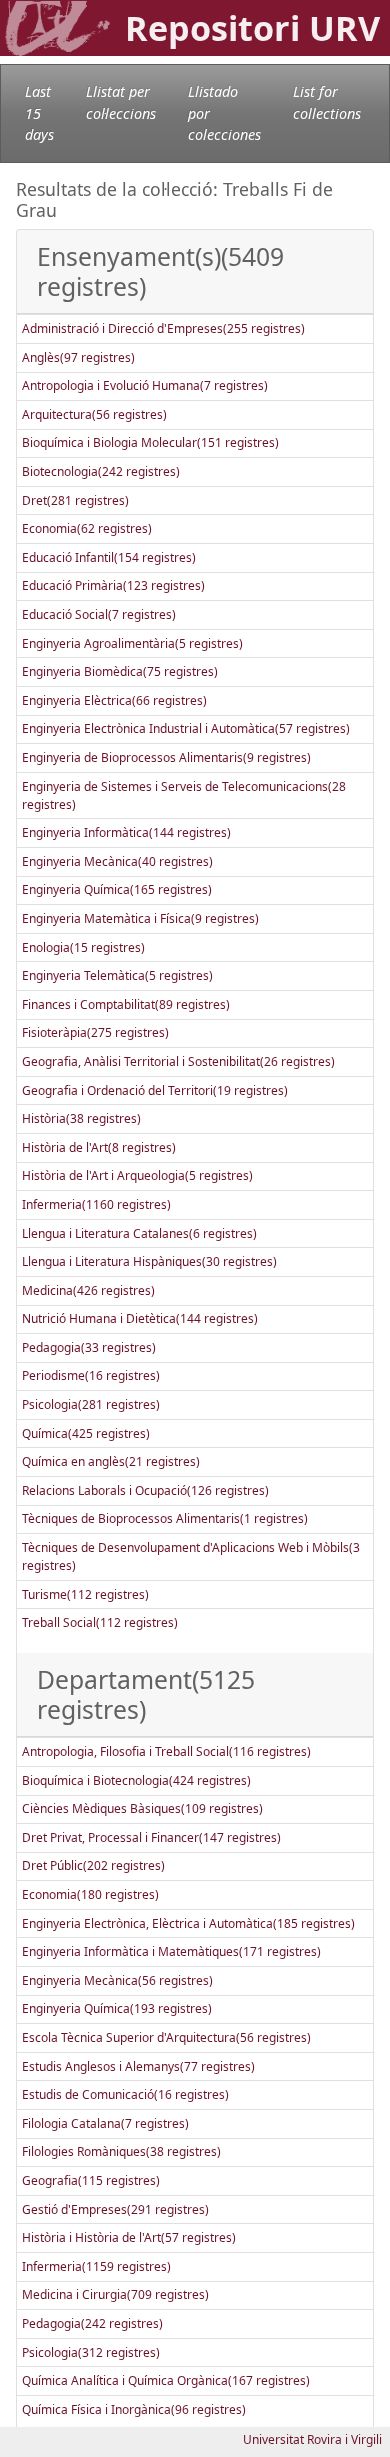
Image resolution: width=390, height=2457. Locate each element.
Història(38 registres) (81, 1118)
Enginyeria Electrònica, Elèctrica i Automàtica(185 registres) (188, 1923)
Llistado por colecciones (224, 113)
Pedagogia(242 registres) (92, 2323)
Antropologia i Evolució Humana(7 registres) (145, 385)
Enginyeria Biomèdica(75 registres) (120, 671)
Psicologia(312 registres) (91, 2352)
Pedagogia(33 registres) (89, 1347)
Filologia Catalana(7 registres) (105, 2123)
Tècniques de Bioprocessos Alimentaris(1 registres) (165, 1518)
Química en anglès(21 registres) (111, 1461)
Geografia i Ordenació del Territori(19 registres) (155, 1090)
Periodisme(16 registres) (91, 1375)
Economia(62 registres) (87, 528)
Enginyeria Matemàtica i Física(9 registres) (140, 918)
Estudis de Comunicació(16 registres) (125, 2094)
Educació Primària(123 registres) (113, 585)
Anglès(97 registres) (78, 357)
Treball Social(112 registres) (100, 1622)
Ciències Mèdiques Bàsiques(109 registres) (142, 1808)
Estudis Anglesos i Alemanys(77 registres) (138, 2066)
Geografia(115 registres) (91, 2180)
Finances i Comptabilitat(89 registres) (126, 1004)
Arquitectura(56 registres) (94, 414)
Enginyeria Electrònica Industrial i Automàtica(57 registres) (186, 728)
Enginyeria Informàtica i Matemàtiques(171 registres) (171, 1951)
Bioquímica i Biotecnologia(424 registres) (136, 1780)
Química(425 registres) (86, 1433)
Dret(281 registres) (75, 500)
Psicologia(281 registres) (91, 1404)
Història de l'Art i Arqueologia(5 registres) (137, 1175)
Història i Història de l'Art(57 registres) (129, 2237)
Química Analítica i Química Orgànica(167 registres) (166, 2380)
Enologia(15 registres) (83, 947)
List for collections (327, 102)
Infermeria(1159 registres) (96, 2266)
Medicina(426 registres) (88, 1290)
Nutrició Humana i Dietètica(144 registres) (140, 1318)
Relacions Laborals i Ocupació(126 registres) (145, 1490)
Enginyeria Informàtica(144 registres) (126, 832)
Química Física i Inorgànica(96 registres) (134, 2409)
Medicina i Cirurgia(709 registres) (115, 2294)
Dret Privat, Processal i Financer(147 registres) (151, 1837)
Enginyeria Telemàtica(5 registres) (117, 975)
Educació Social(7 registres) (99, 614)
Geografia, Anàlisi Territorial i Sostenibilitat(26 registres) (178, 1061)
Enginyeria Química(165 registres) (117, 889)
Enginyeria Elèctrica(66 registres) (114, 700)
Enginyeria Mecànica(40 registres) (117, 861)
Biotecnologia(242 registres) (101, 471)
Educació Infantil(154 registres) (109, 557)
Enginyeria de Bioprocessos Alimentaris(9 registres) (166, 757)
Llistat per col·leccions (121, 102)
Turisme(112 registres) (85, 1594)
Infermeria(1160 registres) (96, 1204)
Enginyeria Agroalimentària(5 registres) (132, 643)
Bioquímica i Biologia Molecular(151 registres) (150, 442)
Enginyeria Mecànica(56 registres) (117, 1980)
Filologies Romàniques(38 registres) (121, 2151)
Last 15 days (39, 113)
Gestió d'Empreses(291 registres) (115, 2209)
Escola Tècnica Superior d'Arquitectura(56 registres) (166, 2037)
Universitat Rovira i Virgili (312, 2439)
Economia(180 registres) (90, 1894)
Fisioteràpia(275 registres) (95, 1032)
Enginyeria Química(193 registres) (117, 2008)
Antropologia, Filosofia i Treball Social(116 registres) (166, 1751)
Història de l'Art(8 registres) (99, 1147)
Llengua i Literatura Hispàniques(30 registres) (149, 1261)
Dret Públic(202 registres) (93, 1865)
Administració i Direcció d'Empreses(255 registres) (163, 328)
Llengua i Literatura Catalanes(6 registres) (139, 1233)
